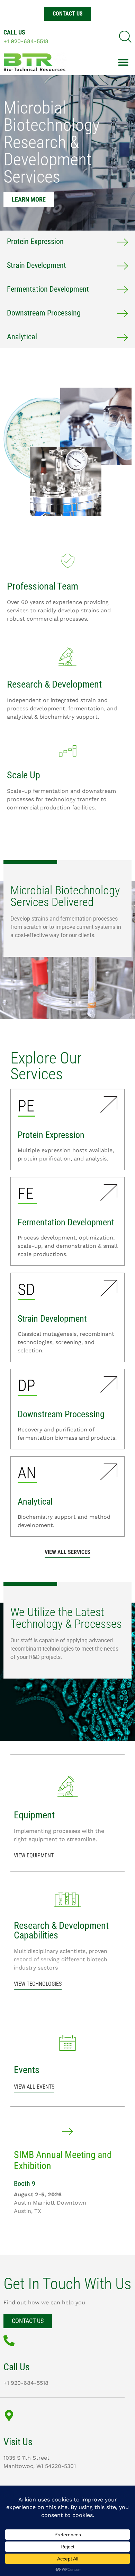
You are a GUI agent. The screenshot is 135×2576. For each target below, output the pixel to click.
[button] (125, 37)
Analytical (22, 337)
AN (27, 1473)
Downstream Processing (44, 313)
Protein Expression (35, 241)
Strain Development (37, 265)
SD (26, 1290)
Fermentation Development (48, 289)
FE (26, 1194)
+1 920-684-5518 (26, 41)
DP (26, 1386)
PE (26, 1106)
